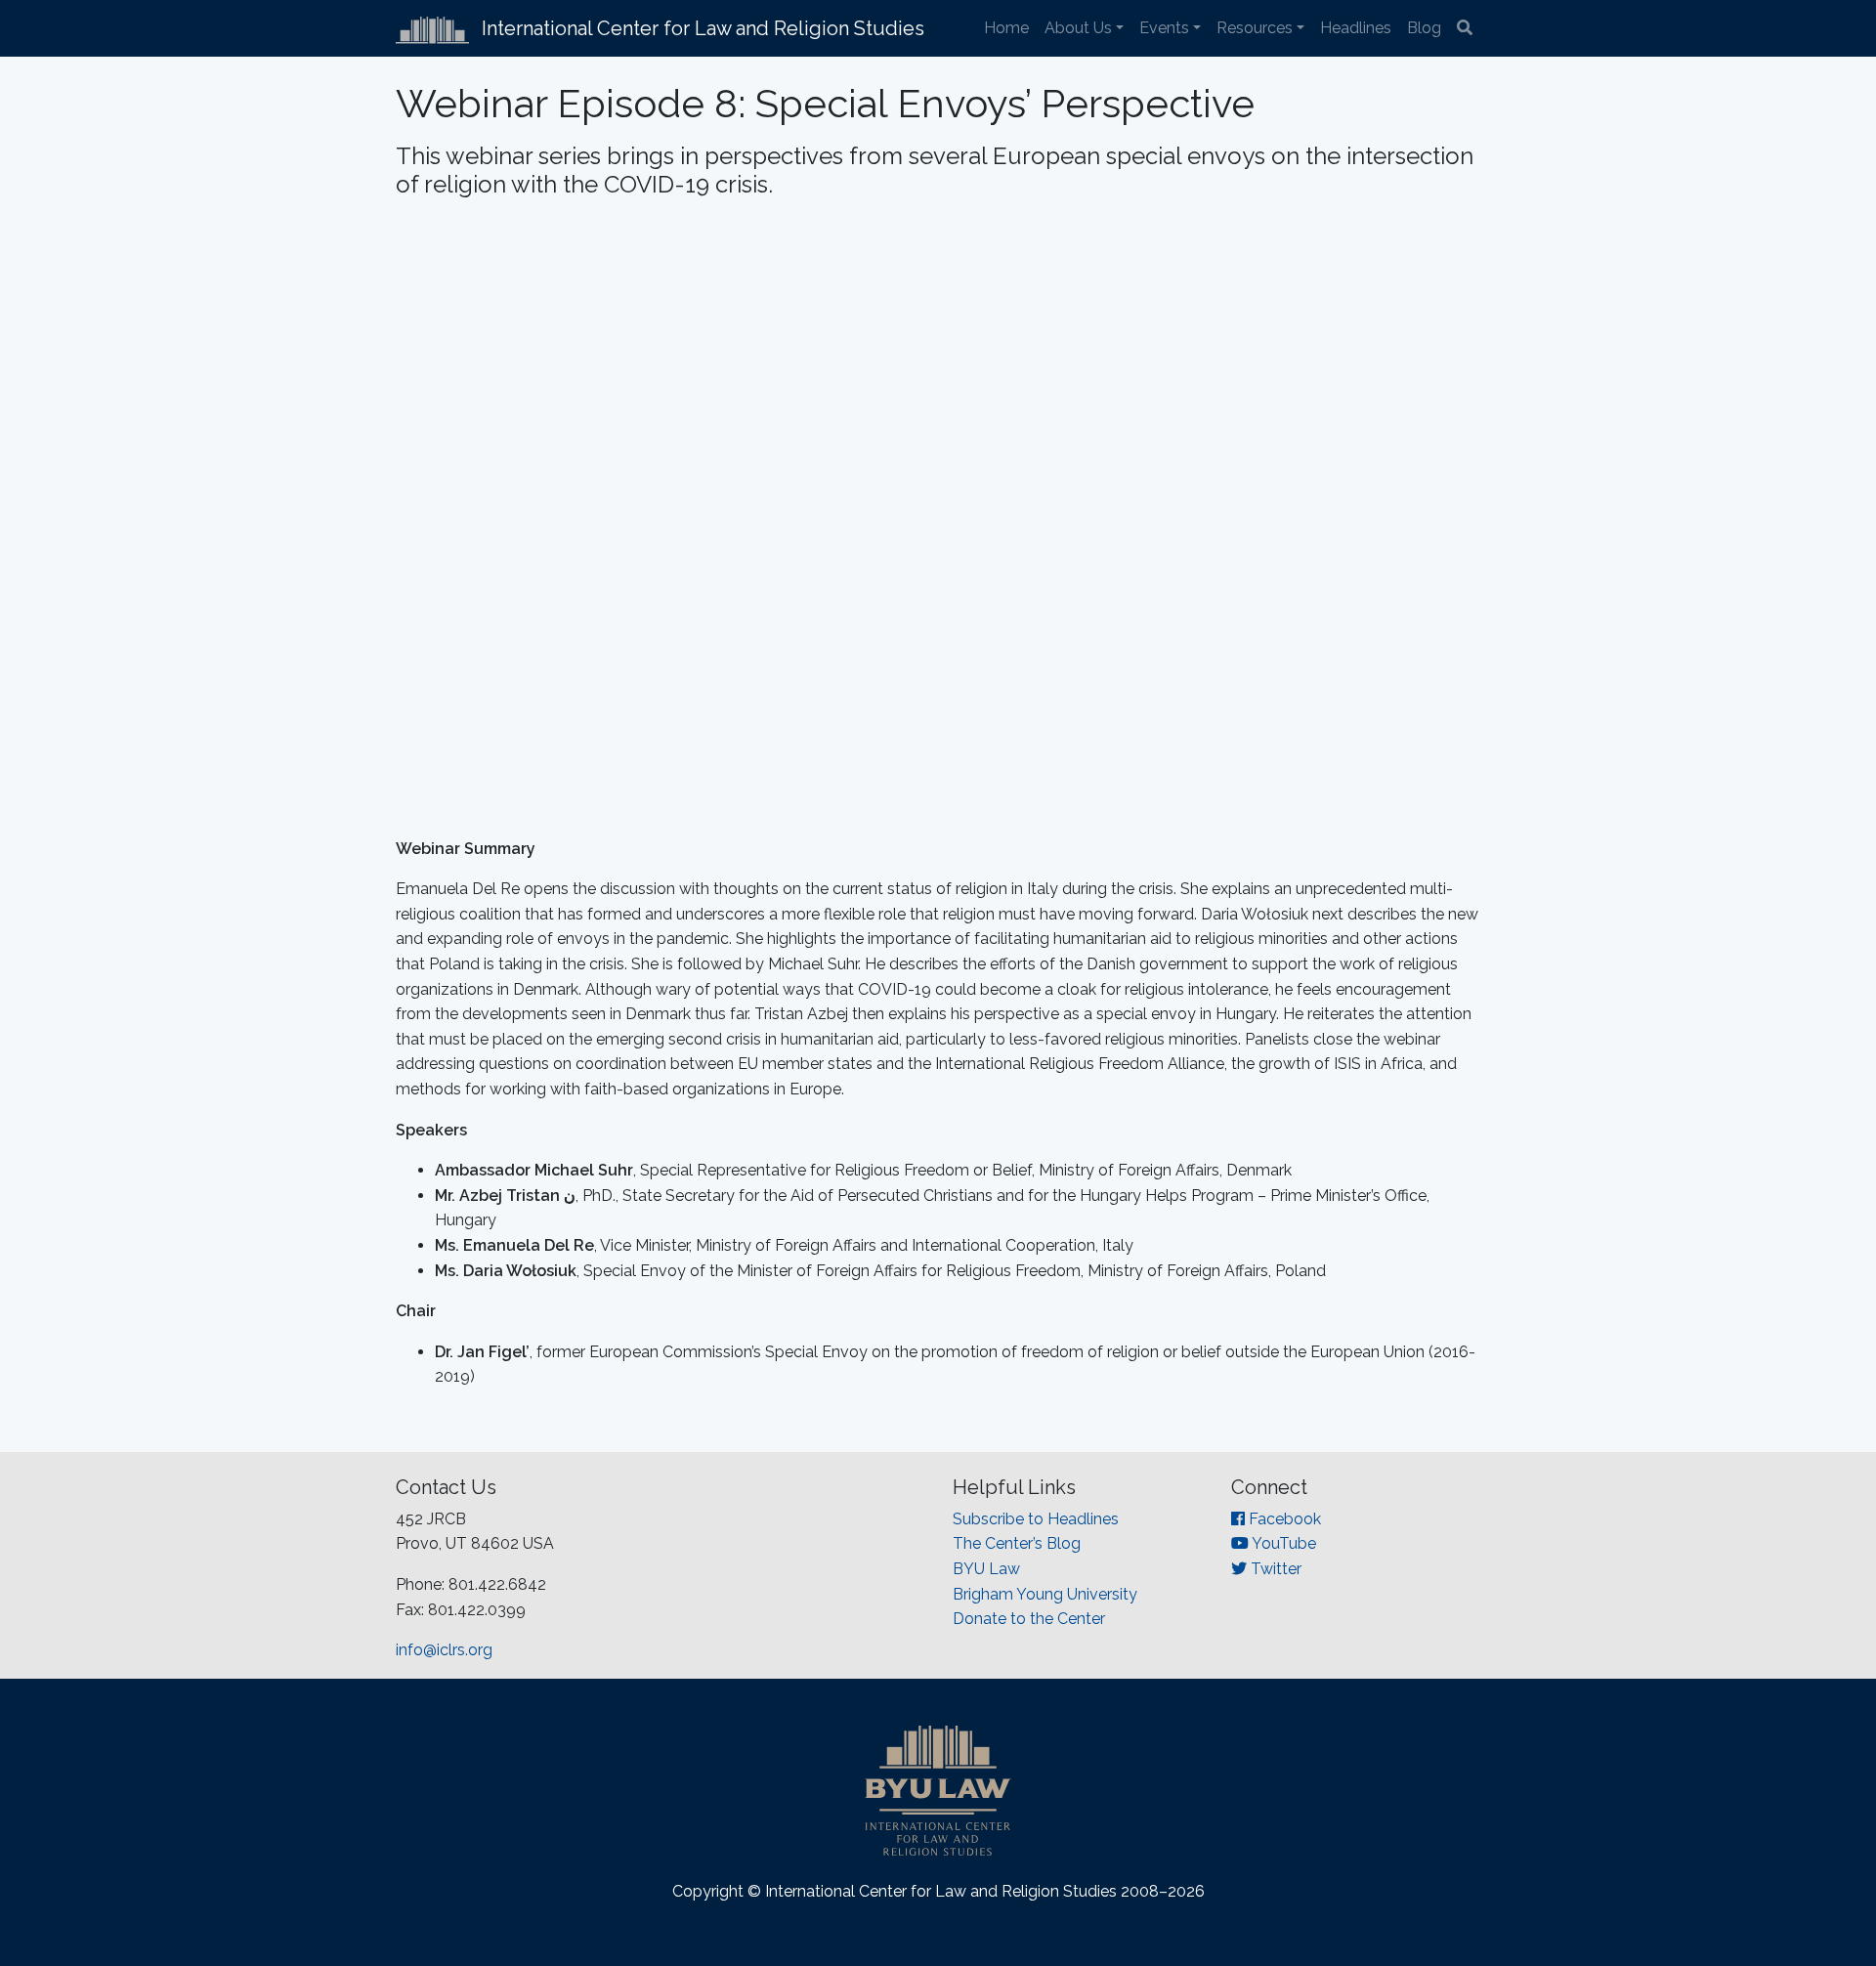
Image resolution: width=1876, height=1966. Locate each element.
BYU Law (986, 1569)
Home (1006, 28)
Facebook (1283, 1519)
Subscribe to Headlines (1036, 1519)
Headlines (1356, 28)
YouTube (1282, 1543)
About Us (1078, 28)
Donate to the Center (1029, 1619)
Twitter (1274, 1569)
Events (1164, 28)
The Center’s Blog (1017, 1543)
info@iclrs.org (444, 1650)
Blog (1424, 28)
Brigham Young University (1045, 1594)
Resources (1255, 28)
